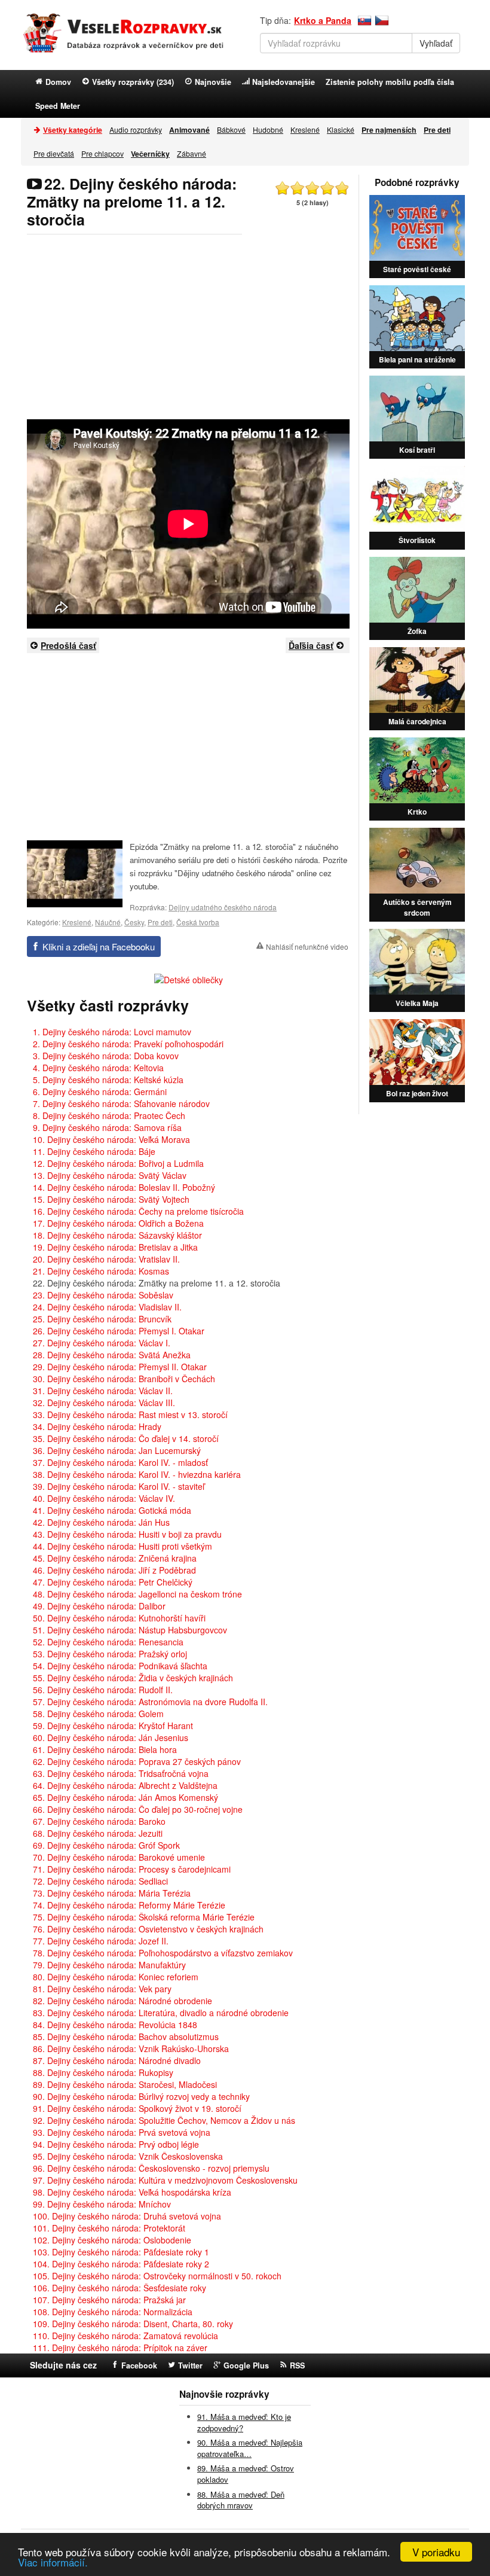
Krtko (417, 812)
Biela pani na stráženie (417, 359)
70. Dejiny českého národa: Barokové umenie (119, 1857)
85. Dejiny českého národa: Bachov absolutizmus (126, 2037)
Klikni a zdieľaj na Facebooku (99, 946)
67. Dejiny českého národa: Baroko (99, 1821)
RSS (297, 2365)
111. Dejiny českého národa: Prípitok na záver (120, 2348)
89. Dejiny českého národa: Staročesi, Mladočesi (125, 2084)
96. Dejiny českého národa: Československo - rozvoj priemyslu (151, 2168)
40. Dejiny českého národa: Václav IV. (104, 1498)
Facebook (139, 2365)
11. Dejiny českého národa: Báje (94, 1151)
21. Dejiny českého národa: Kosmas (101, 1271)
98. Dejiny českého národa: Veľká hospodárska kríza (132, 2192)
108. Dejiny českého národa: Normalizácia (113, 2312)
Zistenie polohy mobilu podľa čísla (390, 82)
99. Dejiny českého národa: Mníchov (102, 2204)
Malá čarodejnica (417, 721)
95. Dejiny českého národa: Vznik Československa (128, 2156)
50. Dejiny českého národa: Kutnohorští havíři (119, 1618)
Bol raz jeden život (417, 1093)
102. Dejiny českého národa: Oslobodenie (112, 2240)
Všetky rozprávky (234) (133, 82)
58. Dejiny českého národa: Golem (98, 1714)
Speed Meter (58, 106)
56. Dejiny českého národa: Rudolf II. (103, 1690)
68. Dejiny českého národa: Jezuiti (98, 1833)
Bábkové (231, 129)
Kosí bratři (417, 450)
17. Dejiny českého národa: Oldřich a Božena (118, 1223)
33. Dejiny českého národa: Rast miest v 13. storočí (130, 1414)
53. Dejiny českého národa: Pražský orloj (110, 1654)
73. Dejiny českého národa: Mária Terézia (112, 1893)
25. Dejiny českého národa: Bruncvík (102, 1319)
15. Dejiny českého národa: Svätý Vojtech (111, 1199)
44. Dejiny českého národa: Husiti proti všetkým (122, 1546)
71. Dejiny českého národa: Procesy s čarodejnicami (132, 1869)
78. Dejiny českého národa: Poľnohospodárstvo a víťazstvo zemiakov (163, 1953)
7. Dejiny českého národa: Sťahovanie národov (121, 1103)
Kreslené (305, 129)
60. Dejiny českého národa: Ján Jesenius (111, 1737)
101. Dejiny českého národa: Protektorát (109, 2228)
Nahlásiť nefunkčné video (307, 946)
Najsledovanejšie (284, 82)
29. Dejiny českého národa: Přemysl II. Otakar (120, 1367)
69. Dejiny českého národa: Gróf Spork (106, 1845)
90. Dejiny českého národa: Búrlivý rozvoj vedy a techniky (141, 2096)
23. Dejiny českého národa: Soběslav (103, 1295)
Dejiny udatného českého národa (223, 907)
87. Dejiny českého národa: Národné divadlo (117, 2060)
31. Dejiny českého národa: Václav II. (103, 1391)
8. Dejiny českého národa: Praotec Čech (109, 1115)
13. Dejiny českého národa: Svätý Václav (110, 1175)
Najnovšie (213, 82)
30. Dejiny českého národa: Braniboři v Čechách (124, 1379)
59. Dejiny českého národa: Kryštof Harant (113, 1726)
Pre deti (160, 922)
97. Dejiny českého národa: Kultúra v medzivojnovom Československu (165, 2180)
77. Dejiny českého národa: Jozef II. (101, 1941)
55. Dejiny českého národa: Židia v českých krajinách (133, 1678)
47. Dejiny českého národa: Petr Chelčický (113, 1582)
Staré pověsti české (417, 269)
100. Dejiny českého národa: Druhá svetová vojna (127, 2216)
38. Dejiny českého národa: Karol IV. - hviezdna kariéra (137, 1474)
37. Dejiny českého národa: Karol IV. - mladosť (120, 1462)
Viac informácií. (53, 2562)
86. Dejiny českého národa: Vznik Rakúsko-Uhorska (131, 2048)
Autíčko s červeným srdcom (417, 907)
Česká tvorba (198, 922)
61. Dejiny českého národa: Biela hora (105, 1749)
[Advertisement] (188, 327)
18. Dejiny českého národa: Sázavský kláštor (117, 1235)
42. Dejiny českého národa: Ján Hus (101, 1522)
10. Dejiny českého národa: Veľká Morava (111, 1139)
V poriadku (436, 2552)
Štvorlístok (417, 540)
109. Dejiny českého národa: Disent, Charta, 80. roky (133, 2324)
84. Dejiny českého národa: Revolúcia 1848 (115, 2025)
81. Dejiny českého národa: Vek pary (102, 1989)
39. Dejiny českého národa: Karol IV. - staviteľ (119, 1486)
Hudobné (268, 129)
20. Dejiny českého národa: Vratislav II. (106, 1259)
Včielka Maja (417, 1003)
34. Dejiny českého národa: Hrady (97, 1426)
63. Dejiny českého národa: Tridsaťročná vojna (121, 1773)
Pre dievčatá (54, 153)
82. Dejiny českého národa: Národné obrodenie (122, 2001)
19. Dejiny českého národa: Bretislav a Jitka (115, 1247)
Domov (58, 82)
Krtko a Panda (323, 20)
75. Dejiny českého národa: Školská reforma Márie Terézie (144, 1917)
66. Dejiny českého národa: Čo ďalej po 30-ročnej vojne (138, 1809)
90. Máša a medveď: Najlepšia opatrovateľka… (250, 2448)
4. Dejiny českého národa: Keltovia (98, 1068)
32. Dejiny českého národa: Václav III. (104, 1403)
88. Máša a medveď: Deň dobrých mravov (241, 2500)
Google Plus (246, 2365)
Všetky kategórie (73, 130)
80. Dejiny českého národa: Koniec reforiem (116, 1977)
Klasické (341, 129)
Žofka (417, 631)
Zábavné (192, 153)
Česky (134, 922)
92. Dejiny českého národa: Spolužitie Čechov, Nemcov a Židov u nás (164, 2120)
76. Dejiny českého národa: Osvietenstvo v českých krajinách (148, 1929)
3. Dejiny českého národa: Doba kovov (106, 1056)
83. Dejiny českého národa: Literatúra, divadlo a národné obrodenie (161, 2013)
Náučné (108, 922)
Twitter (190, 2365)
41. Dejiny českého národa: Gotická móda (112, 1510)
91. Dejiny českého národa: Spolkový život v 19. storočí (137, 2108)
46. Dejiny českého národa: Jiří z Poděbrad (114, 1570)
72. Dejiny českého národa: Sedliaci (100, 1881)
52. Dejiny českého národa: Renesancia (108, 1642)
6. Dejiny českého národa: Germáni (100, 1092)
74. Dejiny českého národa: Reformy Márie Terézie (129, 1905)
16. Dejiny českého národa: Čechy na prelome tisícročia (138, 1211)
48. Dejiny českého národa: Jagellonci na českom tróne (137, 1594)
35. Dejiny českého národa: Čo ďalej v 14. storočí (126, 1438)
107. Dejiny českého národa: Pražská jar (109, 2300)
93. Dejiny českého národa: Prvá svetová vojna (122, 2132)
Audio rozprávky (136, 129)
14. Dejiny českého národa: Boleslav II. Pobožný (124, 1187)
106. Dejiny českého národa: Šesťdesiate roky (120, 2288)
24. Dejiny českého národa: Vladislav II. (107, 1307)
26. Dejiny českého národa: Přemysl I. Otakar (119, 1331)
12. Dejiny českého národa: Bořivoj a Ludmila (118, 1163)
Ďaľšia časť (311, 645)
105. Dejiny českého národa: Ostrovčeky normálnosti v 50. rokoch (157, 2276)
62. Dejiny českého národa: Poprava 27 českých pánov (137, 1761)
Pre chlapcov (102, 153)
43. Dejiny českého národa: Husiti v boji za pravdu (127, 1534)
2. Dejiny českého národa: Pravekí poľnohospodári (128, 1044)
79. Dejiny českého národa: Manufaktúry (109, 1965)
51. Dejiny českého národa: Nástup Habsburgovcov (130, 1630)
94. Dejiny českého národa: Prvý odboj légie (116, 2144)
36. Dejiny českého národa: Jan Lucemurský (117, 1450)
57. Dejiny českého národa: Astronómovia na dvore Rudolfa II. (150, 1702)
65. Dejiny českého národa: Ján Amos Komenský (125, 1797)
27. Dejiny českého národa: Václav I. (102, 1343)
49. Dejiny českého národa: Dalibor (99, 1606)
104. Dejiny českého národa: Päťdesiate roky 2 (121, 2264)
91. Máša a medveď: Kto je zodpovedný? (244, 2422)
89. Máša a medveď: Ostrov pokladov (246, 2474)
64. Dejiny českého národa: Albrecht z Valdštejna (125, 1785)
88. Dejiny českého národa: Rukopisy (103, 2072)
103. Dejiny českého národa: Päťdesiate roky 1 (121, 2252)
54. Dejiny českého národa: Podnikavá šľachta (120, 1666)
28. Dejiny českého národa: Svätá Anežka (112, 1355)
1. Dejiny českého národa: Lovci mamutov (112, 1032)
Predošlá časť (68, 645)
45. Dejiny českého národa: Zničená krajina (115, 1558)
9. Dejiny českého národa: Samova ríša (107, 1127)
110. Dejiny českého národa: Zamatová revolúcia (125, 2336)
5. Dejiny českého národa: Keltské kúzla (108, 1080)
